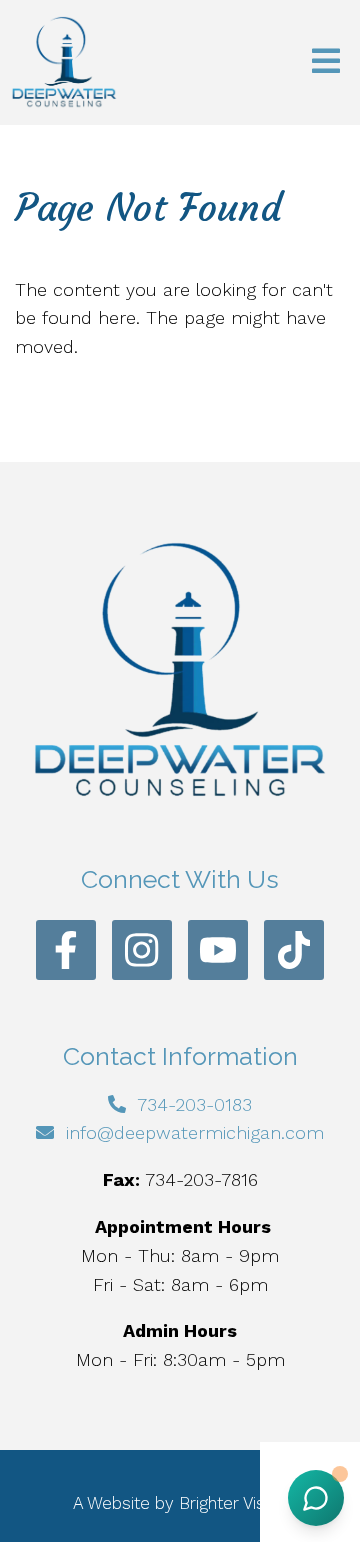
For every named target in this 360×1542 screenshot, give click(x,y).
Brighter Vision (233, 1503)
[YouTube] (218, 950)
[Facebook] (66, 950)
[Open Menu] (326, 62)
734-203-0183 (194, 1104)
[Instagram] (142, 950)
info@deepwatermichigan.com (195, 1132)
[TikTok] (294, 950)
